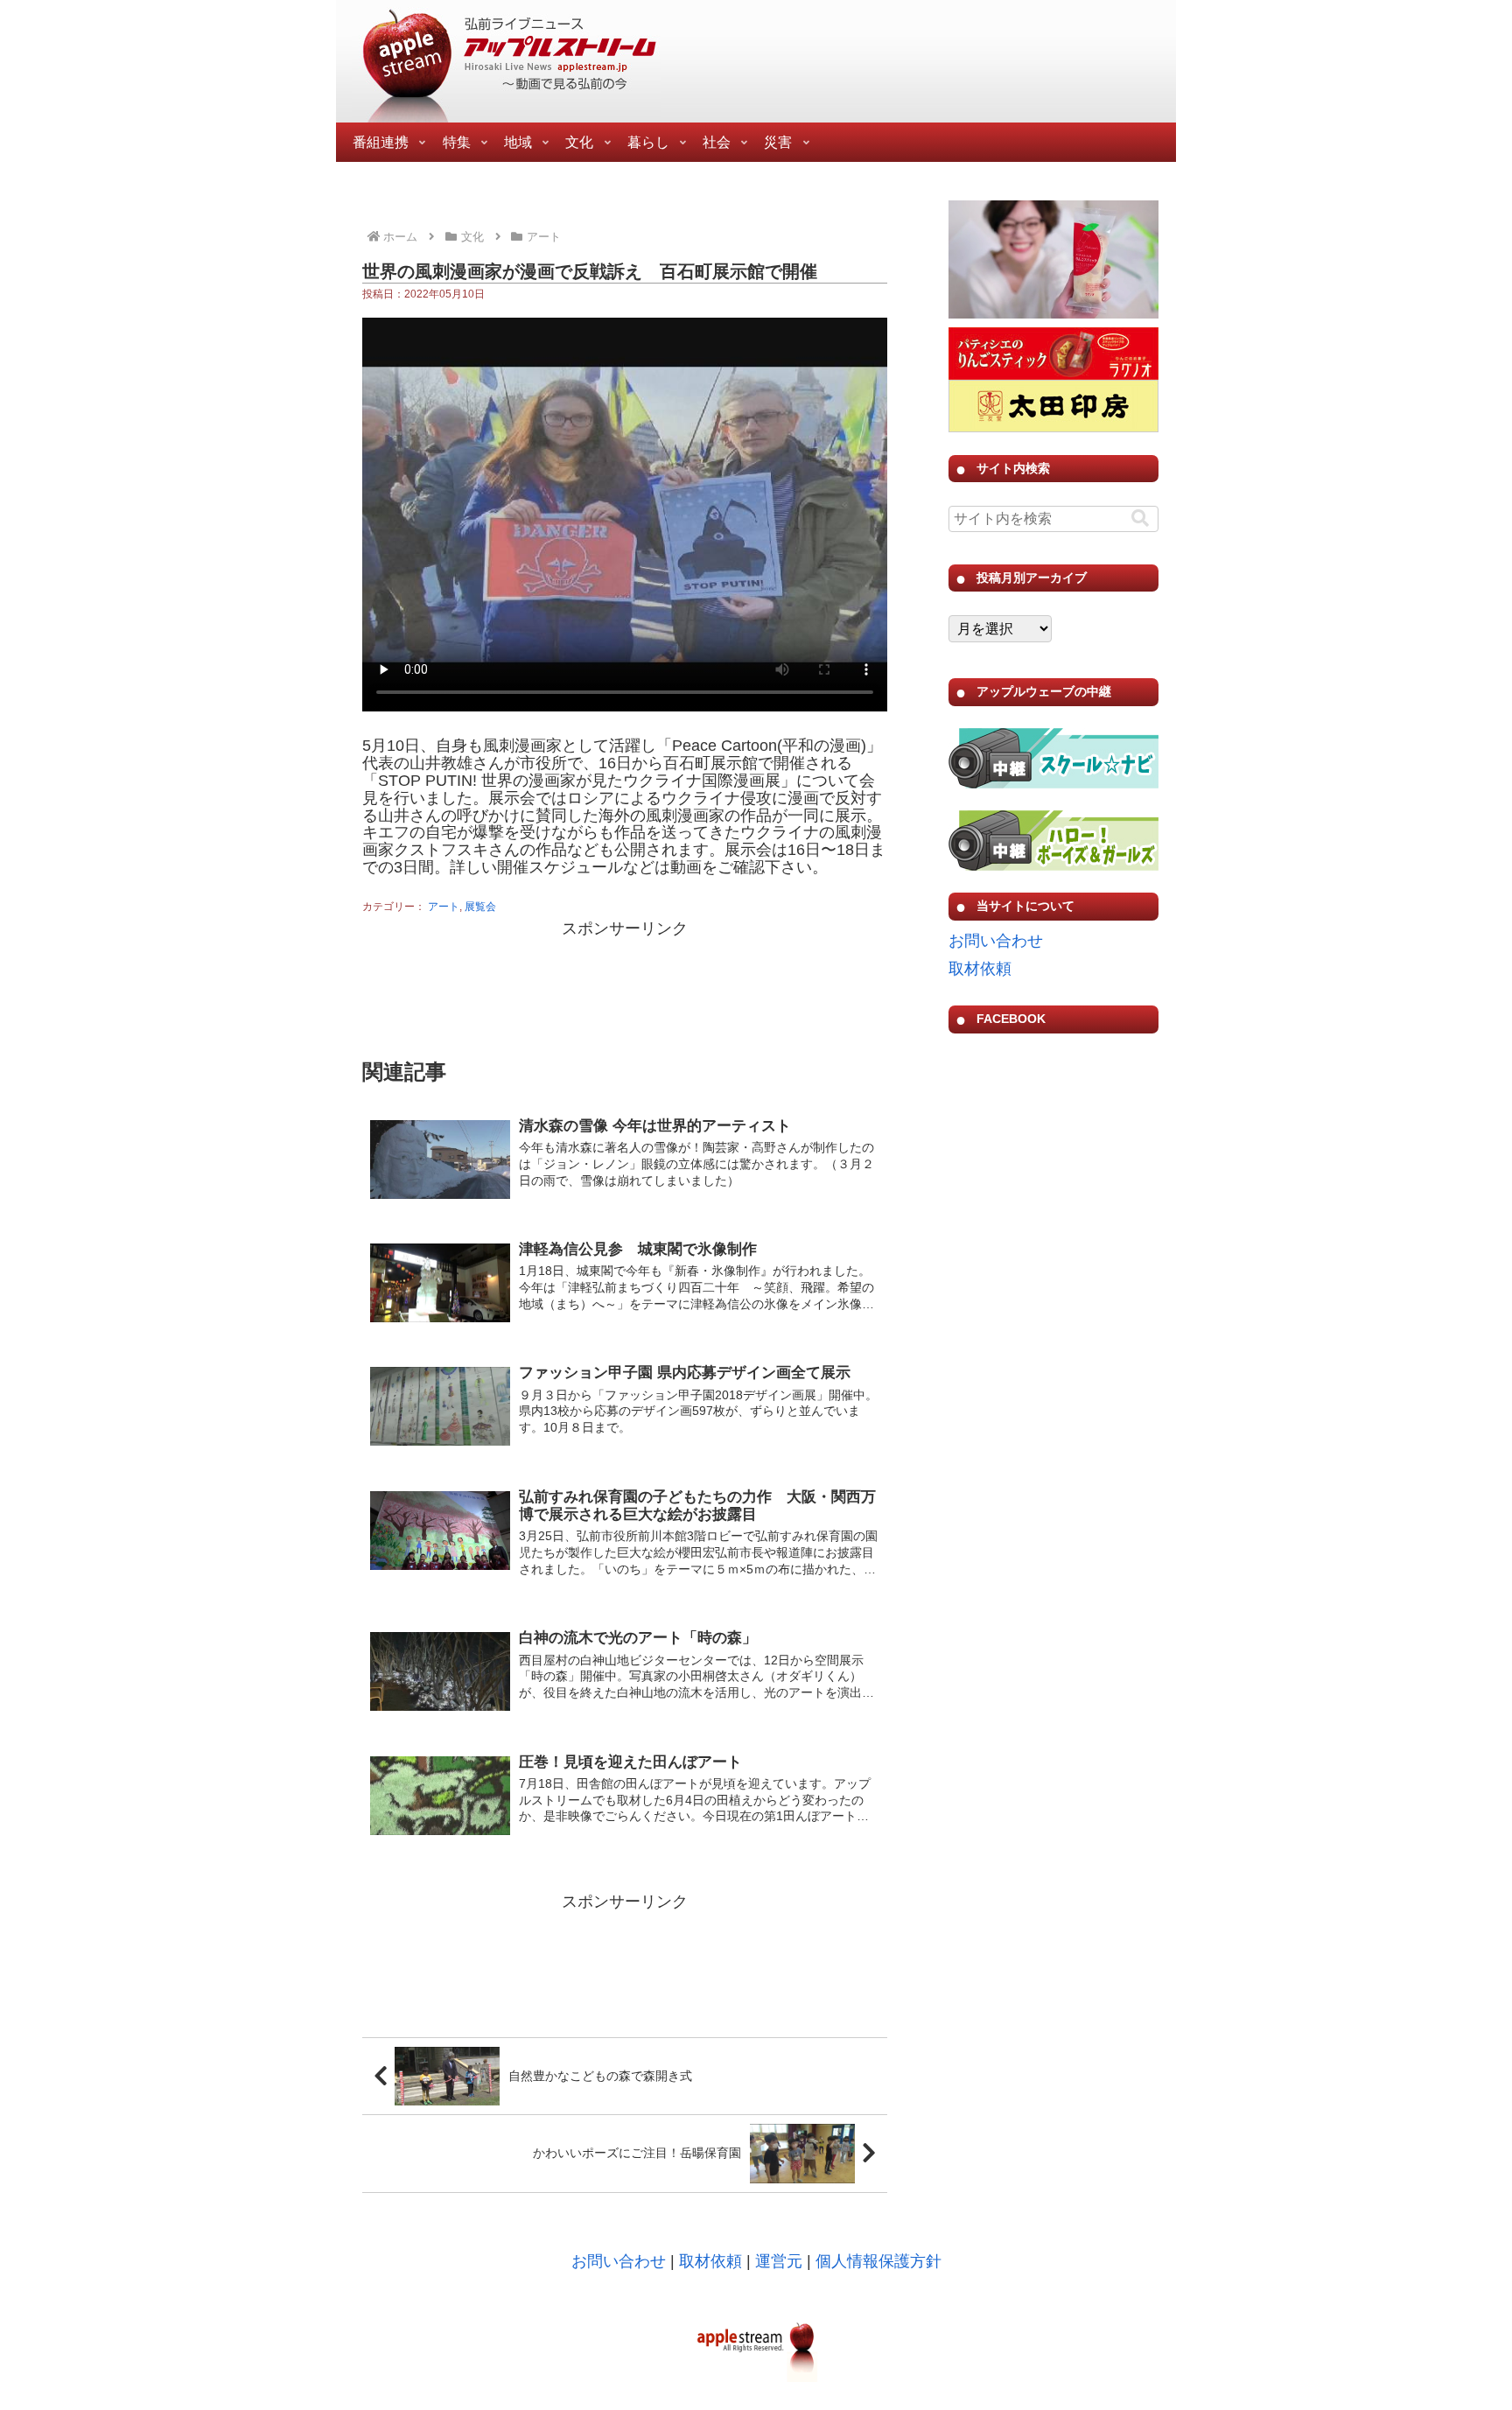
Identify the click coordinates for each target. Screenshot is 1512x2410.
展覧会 (480, 907)
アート (444, 907)
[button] (1140, 518)
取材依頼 (980, 969)
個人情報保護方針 (878, 2261)
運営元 (779, 2261)
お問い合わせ (996, 941)
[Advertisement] (625, 986)
